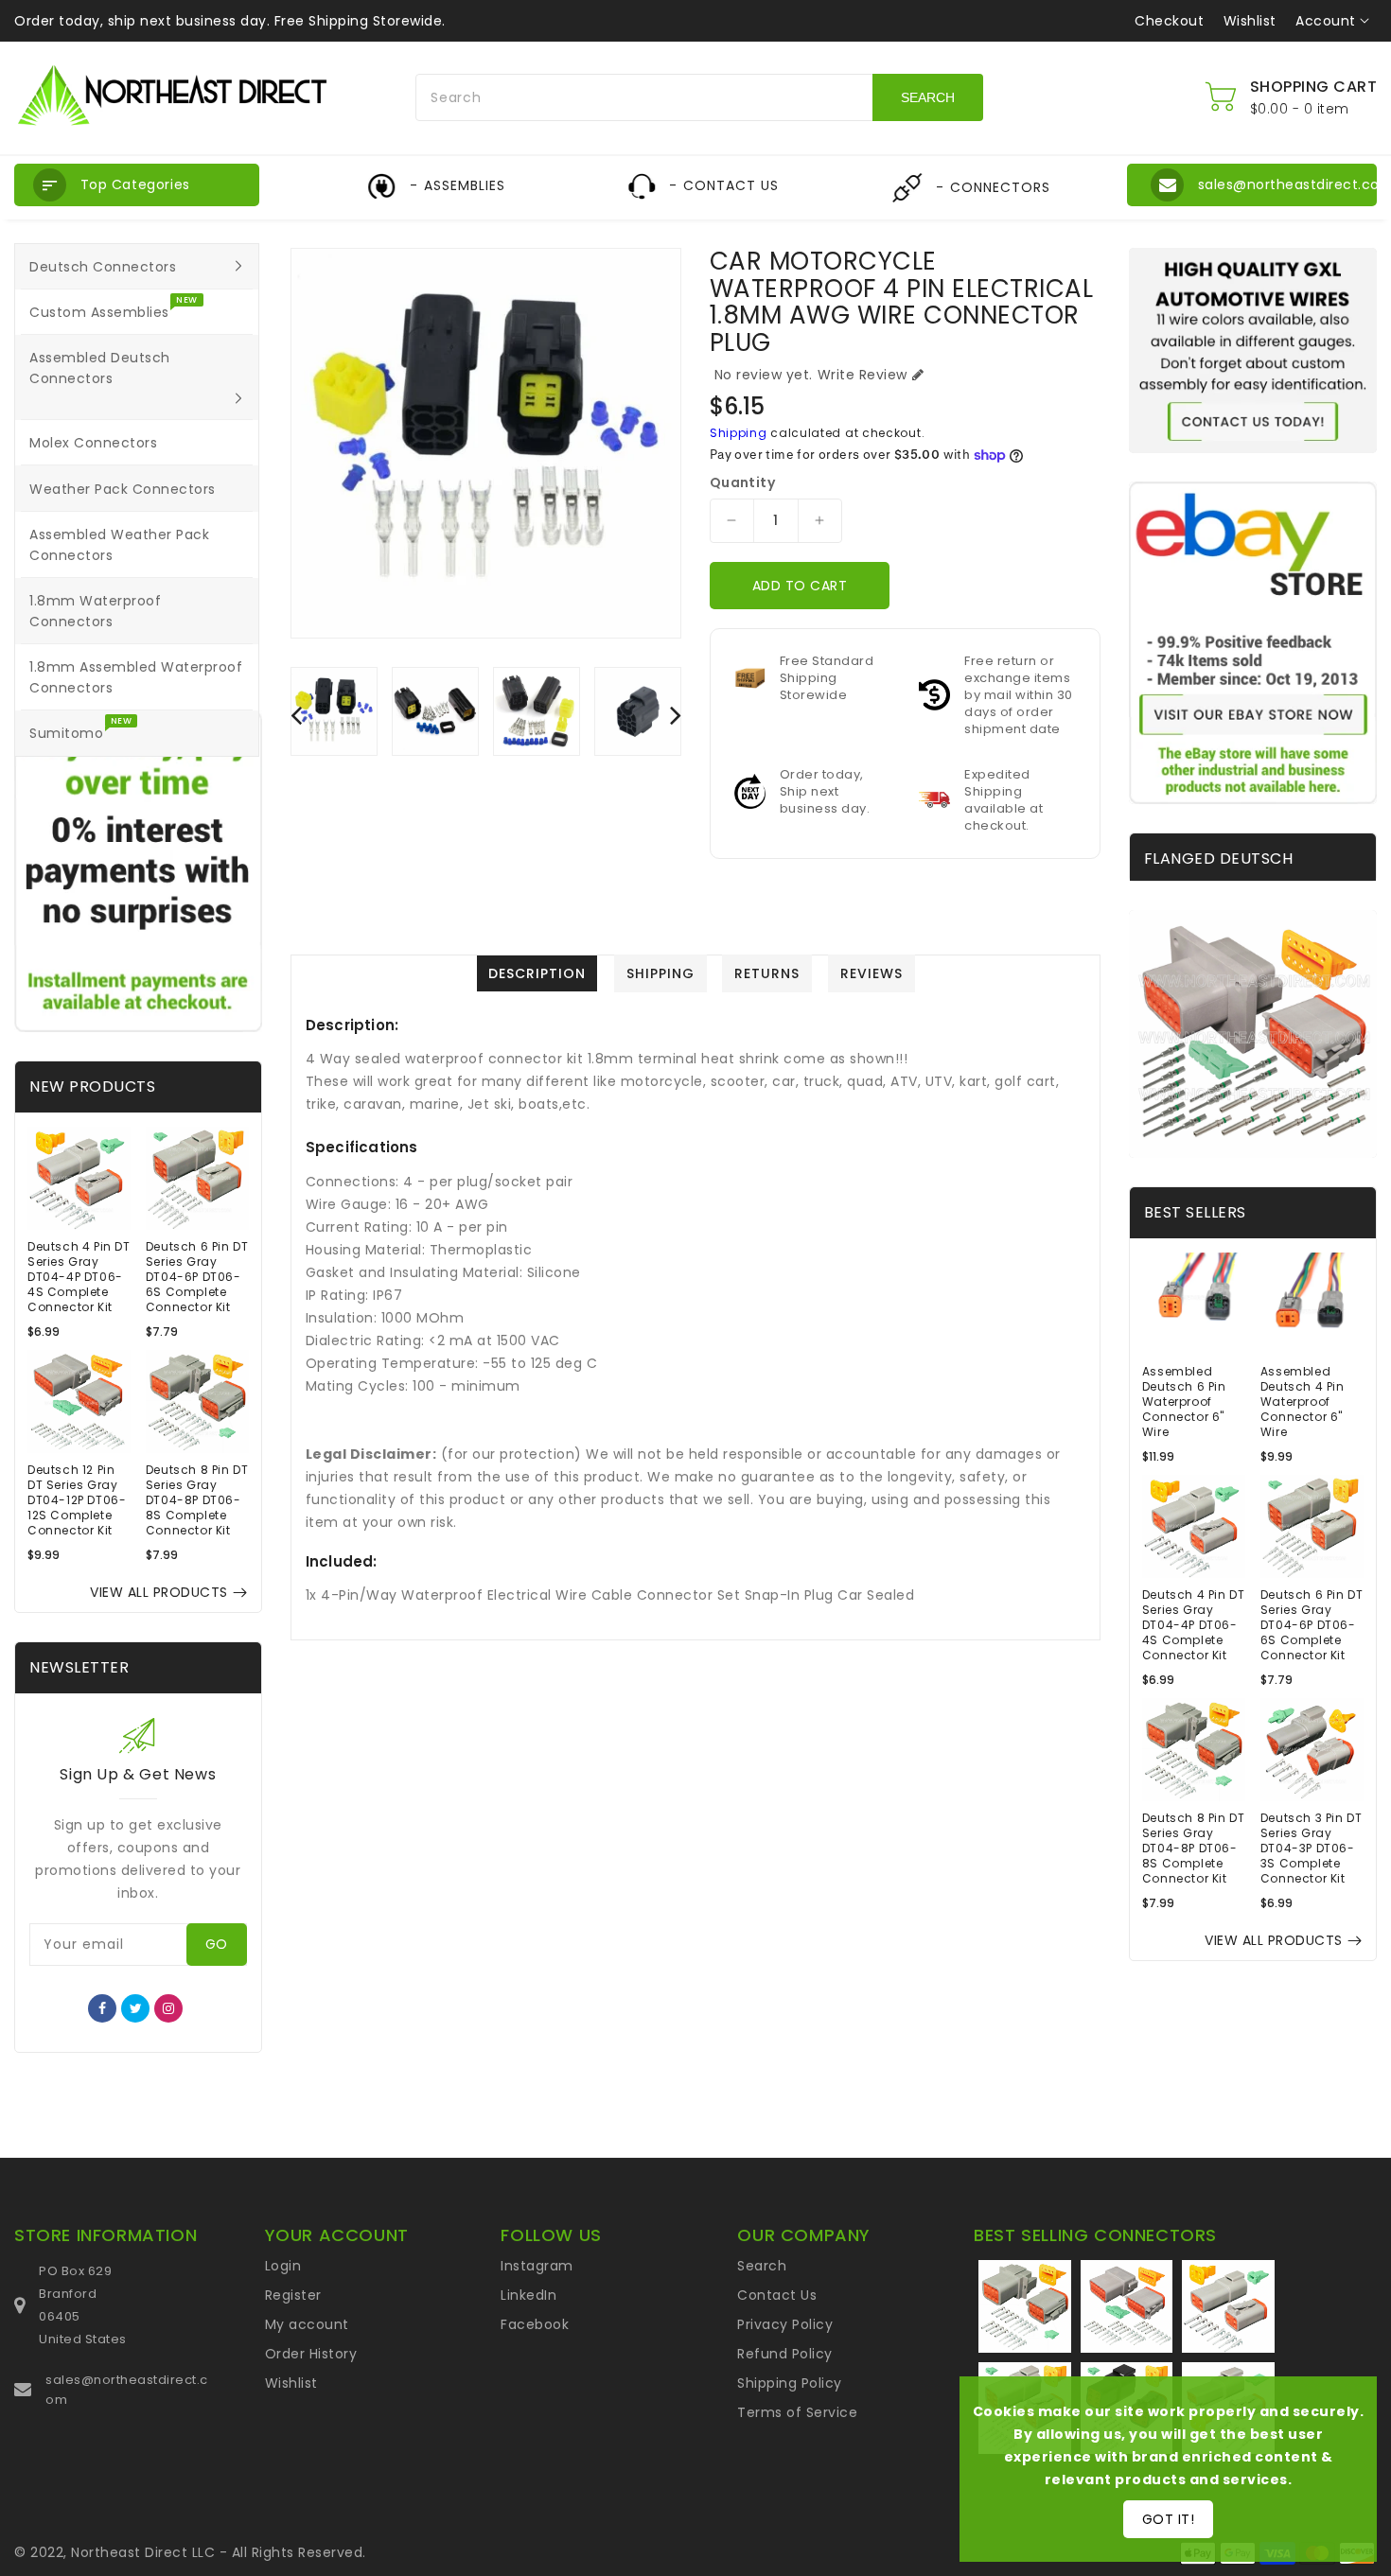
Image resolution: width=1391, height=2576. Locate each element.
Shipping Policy (790, 2383)
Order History (311, 2354)
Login (283, 2266)
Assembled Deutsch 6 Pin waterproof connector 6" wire (1184, 1402)
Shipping (739, 433)
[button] (137, 185)
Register (293, 2295)
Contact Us (777, 2295)
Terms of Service (797, 2412)
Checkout (1169, 21)
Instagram (537, 2266)
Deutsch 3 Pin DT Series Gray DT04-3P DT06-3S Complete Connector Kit (1312, 1849)
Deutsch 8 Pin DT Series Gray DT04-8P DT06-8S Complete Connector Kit (197, 1500)
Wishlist (1250, 21)
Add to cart (800, 586)
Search (762, 2266)
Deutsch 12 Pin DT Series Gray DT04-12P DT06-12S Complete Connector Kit (77, 1500)
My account (307, 2324)
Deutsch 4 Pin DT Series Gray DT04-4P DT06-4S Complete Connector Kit (79, 1277)
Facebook (535, 2324)
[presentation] (296, 715)
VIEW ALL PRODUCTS (159, 1592)
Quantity (742, 482)
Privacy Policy (785, 2324)
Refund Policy (785, 2354)
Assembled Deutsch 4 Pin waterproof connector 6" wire (1303, 1402)
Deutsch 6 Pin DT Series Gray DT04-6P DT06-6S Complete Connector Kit (197, 1277)
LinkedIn (528, 2295)
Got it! (1169, 2519)
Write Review (863, 375)
